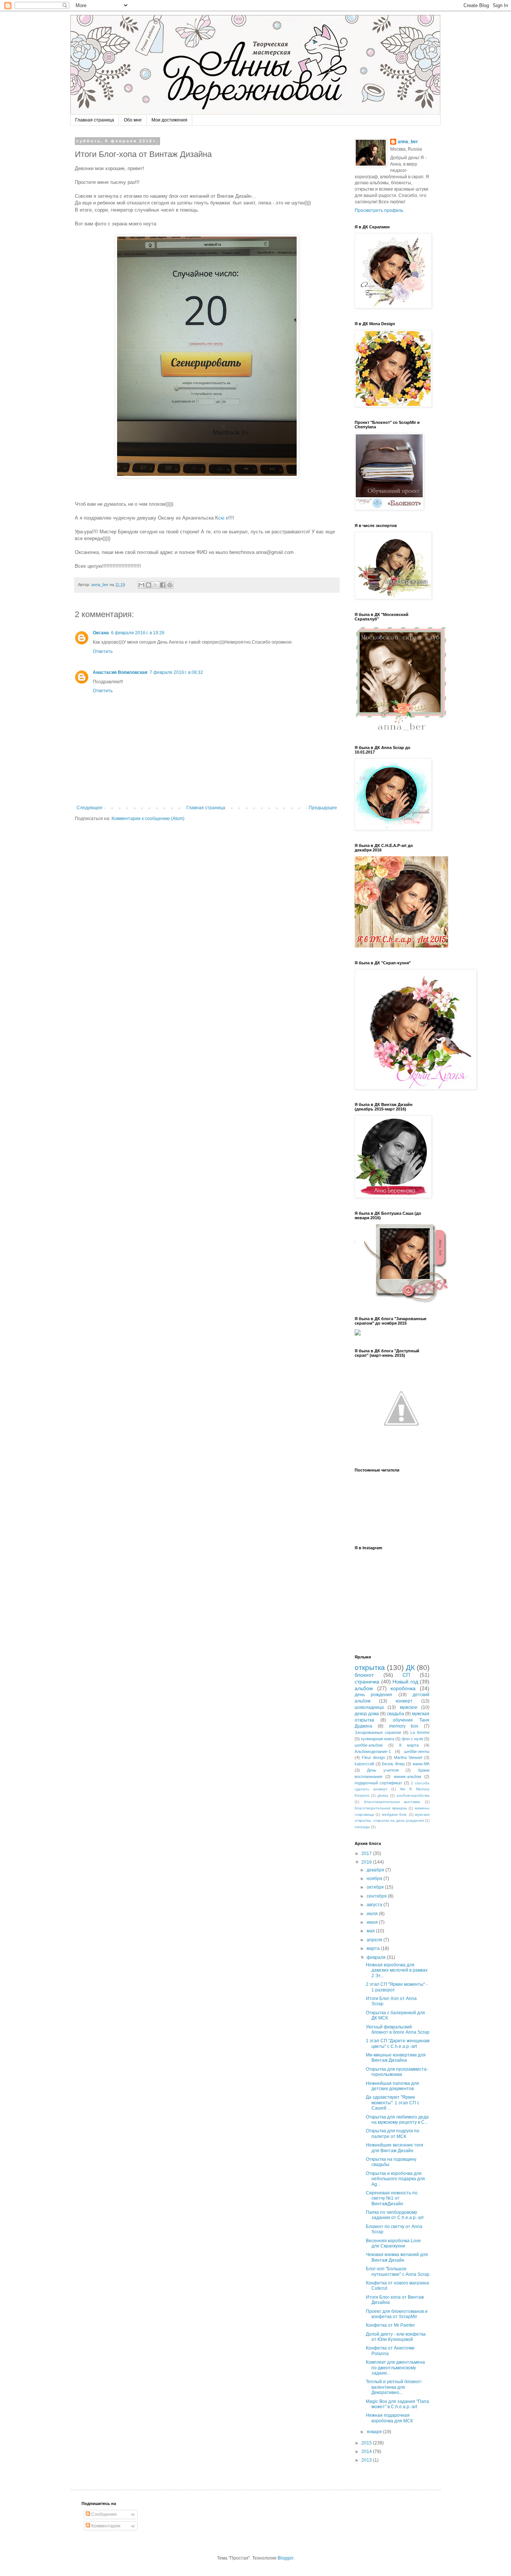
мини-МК (421, 1764)
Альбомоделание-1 (373, 1751)
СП (406, 1675)
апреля (375, 1940)
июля (373, 1914)
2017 (367, 1854)
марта (374, 1948)
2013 (367, 2460)
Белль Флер (393, 1764)
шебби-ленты (417, 1751)
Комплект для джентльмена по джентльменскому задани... (395, 2368)
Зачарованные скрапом (378, 1732)
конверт (404, 1701)
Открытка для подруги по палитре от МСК (393, 2133)
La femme (420, 1732)
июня (373, 1922)
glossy (383, 1795)
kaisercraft (364, 1764)
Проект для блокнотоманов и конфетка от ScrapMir (397, 2314)
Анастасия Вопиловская (120, 672)
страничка (367, 1682)
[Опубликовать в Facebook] (163, 585)
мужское (409, 1707)
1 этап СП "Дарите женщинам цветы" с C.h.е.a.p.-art (398, 2043)
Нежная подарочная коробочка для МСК (389, 2418)
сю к (223, 518)
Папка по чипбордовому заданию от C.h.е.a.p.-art (395, 2215)
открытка (370, 1668)
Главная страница (95, 120)
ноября (375, 1879)
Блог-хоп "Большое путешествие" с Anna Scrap (398, 2271)
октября (376, 1887)
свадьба (395, 1714)
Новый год (405, 1682)
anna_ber (408, 142)
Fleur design (373, 1757)
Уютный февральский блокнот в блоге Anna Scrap (398, 2030)
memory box (404, 1726)
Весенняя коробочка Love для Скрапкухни (393, 2243)
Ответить (103, 651)
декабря (376, 1870)
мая (371, 1931)
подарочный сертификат (378, 1783)
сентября (377, 1896)
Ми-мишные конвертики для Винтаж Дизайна (396, 2058)
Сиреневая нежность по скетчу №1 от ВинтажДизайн (392, 2198)
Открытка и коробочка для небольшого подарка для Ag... (395, 2179)
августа (375, 1905)
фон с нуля (412, 1739)
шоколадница (369, 1707)
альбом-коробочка (413, 1795)
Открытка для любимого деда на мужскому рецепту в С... (397, 2120)
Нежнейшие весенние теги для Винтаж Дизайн (394, 2148)
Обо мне (133, 120)
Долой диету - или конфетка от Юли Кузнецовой (396, 2337)
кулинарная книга (378, 1739)
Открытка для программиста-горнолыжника (397, 2072)
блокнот (364, 1675)
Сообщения (103, 2514)
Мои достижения (169, 120)
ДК (410, 1668)
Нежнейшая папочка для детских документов (392, 2086)
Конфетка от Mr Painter (390, 2325)
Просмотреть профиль (379, 210)
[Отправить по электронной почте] (141, 585)
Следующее (90, 808)
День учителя (383, 1770)
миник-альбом (408, 1777)
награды (362, 1827)
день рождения (373, 1695)
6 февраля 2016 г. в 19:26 (138, 633)
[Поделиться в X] (156, 585)
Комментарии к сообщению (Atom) (148, 819)
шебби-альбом (369, 1745)
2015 (367, 2443)
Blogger (285, 2558)
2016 (367, 1862)
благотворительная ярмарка (381, 1808)
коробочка (403, 1688)
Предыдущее (323, 808)
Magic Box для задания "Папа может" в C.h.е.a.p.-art (397, 2404)
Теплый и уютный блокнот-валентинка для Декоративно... (394, 2387)
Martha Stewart (408, 1757)
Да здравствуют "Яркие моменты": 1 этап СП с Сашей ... (393, 2103)
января (375, 2432)
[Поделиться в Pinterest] (170, 585)
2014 (367, 2452)
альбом (364, 1688)
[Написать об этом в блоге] (149, 585)
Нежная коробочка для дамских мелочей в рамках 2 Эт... (397, 1970)
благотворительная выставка (392, 1802)
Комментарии (105, 2526)
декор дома (367, 1714)
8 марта (409, 1745)
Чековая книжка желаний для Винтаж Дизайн (397, 2257)
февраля (377, 1957)
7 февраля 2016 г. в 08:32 (176, 672)
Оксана (101, 633)
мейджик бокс (394, 1814)
